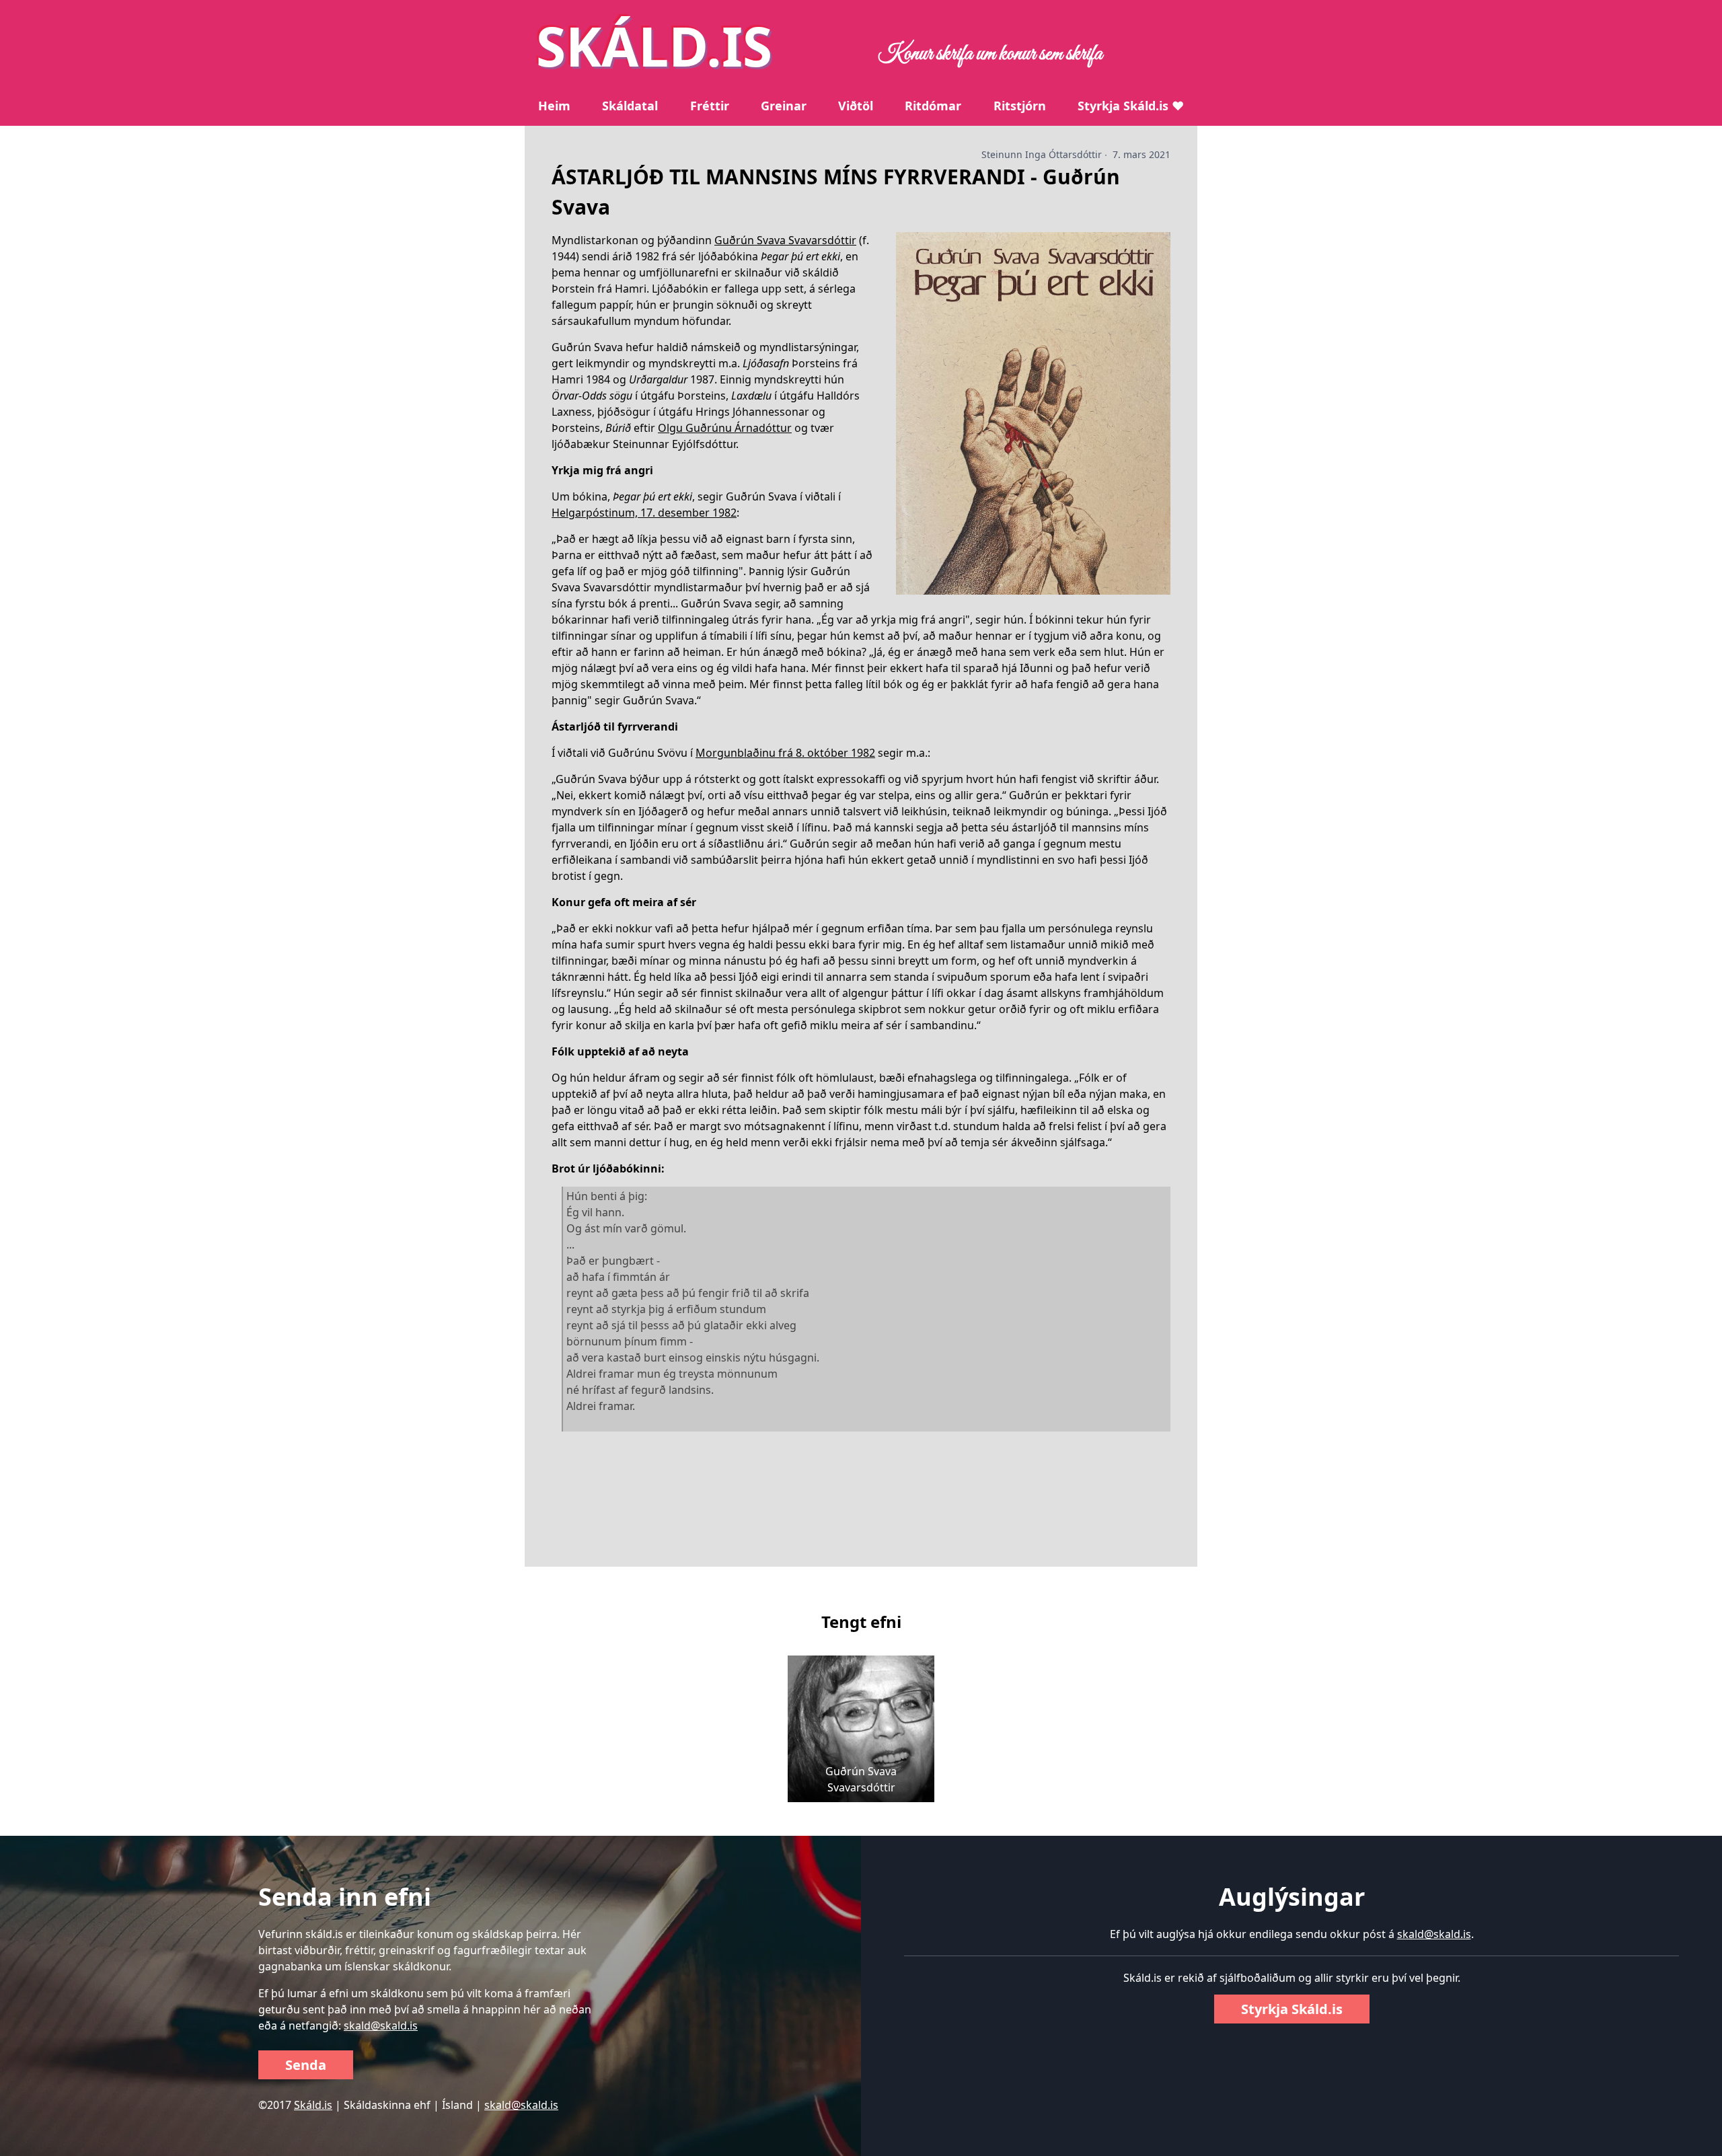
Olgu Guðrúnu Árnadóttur (725, 428)
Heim (554, 106)
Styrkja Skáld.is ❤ (1131, 106)
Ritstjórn (1020, 106)
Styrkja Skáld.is (1292, 2009)
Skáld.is (313, 2105)
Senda (306, 2065)
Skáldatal (630, 106)
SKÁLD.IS (654, 45)
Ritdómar (933, 106)
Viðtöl (856, 106)
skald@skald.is (381, 2025)
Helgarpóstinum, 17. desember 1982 (644, 513)
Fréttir (710, 106)
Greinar (784, 106)
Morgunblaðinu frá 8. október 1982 (785, 753)
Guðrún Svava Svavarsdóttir (785, 240)
